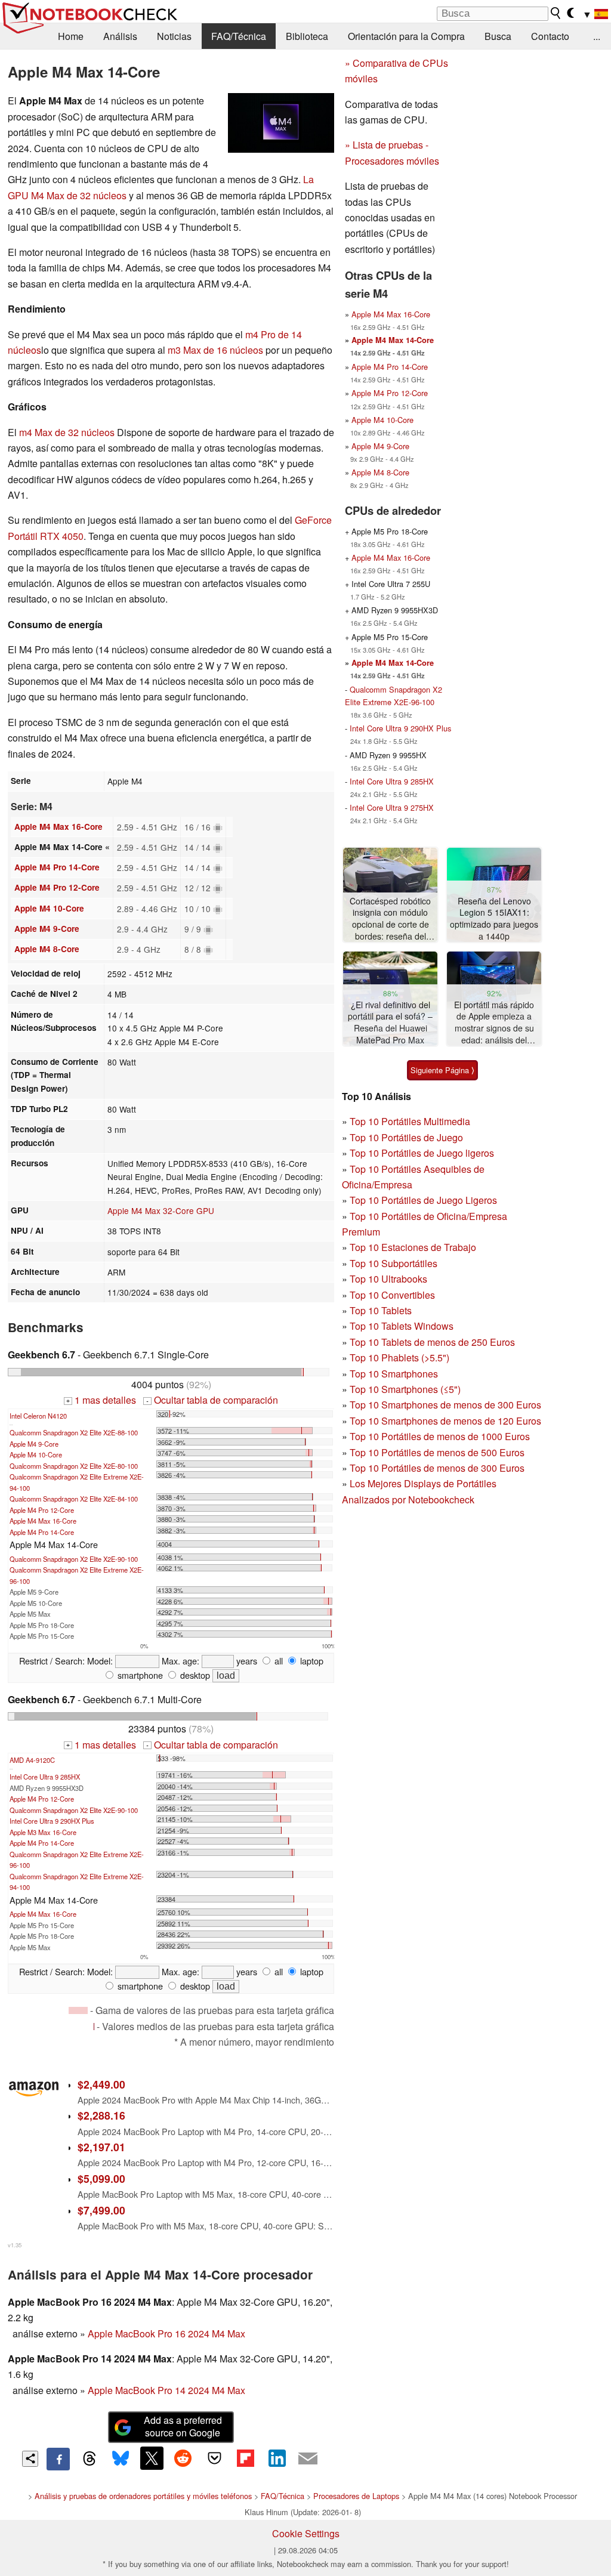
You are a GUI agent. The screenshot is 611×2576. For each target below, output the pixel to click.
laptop (311, 1661)
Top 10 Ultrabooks (388, 1279)
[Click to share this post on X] (152, 2458)
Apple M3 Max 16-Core (43, 1832)
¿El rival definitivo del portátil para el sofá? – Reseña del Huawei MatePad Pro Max (390, 1023)
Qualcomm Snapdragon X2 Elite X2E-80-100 (74, 1466)
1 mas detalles (101, 1400)
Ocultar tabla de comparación (212, 1400)
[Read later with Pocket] (214, 2458)
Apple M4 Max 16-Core (58, 827)
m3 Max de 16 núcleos (215, 350)
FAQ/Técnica (239, 36)
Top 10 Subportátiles (394, 1263)
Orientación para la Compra (406, 36)
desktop (194, 1675)
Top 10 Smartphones (394, 1374)
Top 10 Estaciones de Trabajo (413, 1247)
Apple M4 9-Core (47, 929)
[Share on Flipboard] (245, 2458)
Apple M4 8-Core (47, 949)
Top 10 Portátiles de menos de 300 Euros (437, 1468)
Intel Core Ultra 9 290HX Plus (52, 1821)
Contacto (550, 36)
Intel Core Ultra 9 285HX (45, 1777)
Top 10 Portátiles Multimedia (410, 1121)
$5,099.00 (101, 2178)
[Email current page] (308, 2459)
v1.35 (15, 2245)
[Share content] (30, 2459)
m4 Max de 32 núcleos (67, 432)
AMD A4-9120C (32, 1760)
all (277, 1661)
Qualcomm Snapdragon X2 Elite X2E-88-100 (74, 1432)
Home (71, 36)
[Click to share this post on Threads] (90, 2459)
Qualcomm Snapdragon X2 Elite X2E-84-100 (74, 1499)
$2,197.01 (101, 2147)
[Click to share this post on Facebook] (58, 2459)
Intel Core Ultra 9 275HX (392, 807)
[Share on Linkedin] (277, 2458)
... (597, 36)
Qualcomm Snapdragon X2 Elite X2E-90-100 (74, 1559)
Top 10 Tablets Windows (402, 1326)
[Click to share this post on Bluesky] (121, 2459)
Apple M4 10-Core (49, 908)
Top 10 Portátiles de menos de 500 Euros (437, 1452)
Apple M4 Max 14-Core (393, 340)
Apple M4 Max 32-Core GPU (161, 1210)
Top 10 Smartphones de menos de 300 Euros (445, 1405)
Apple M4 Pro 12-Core (57, 887)
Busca (498, 36)
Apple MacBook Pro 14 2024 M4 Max (166, 2390)
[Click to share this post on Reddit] (183, 2458)
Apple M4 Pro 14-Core (57, 867)
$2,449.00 (101, 2084)
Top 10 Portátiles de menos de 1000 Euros (440, 1436)
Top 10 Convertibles (392, 1295)
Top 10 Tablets (381, 1310)
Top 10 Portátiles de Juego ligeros (422, 1153)
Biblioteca (307, 36)
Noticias (174, 36)
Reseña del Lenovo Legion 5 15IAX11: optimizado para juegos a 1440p (494, 919)
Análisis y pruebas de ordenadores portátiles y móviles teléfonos (143, 2496)
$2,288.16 (101, 2115)
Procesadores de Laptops (356, 2496)
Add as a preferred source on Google (183, 2426)
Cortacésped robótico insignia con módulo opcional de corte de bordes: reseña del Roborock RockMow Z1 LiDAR (390, 919)
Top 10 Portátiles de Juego (406, 1137)
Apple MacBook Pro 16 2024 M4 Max (166, 2333)
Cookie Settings (306, 2533)
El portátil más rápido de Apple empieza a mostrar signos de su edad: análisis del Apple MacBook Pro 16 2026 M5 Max (494, 1023)
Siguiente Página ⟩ (442, 1070)
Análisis (120, 36)
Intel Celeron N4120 (38, 1416)
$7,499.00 (101, 2210)
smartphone (139, 1675)
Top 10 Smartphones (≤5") (405, 1389)
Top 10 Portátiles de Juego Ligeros (423, 1200)
